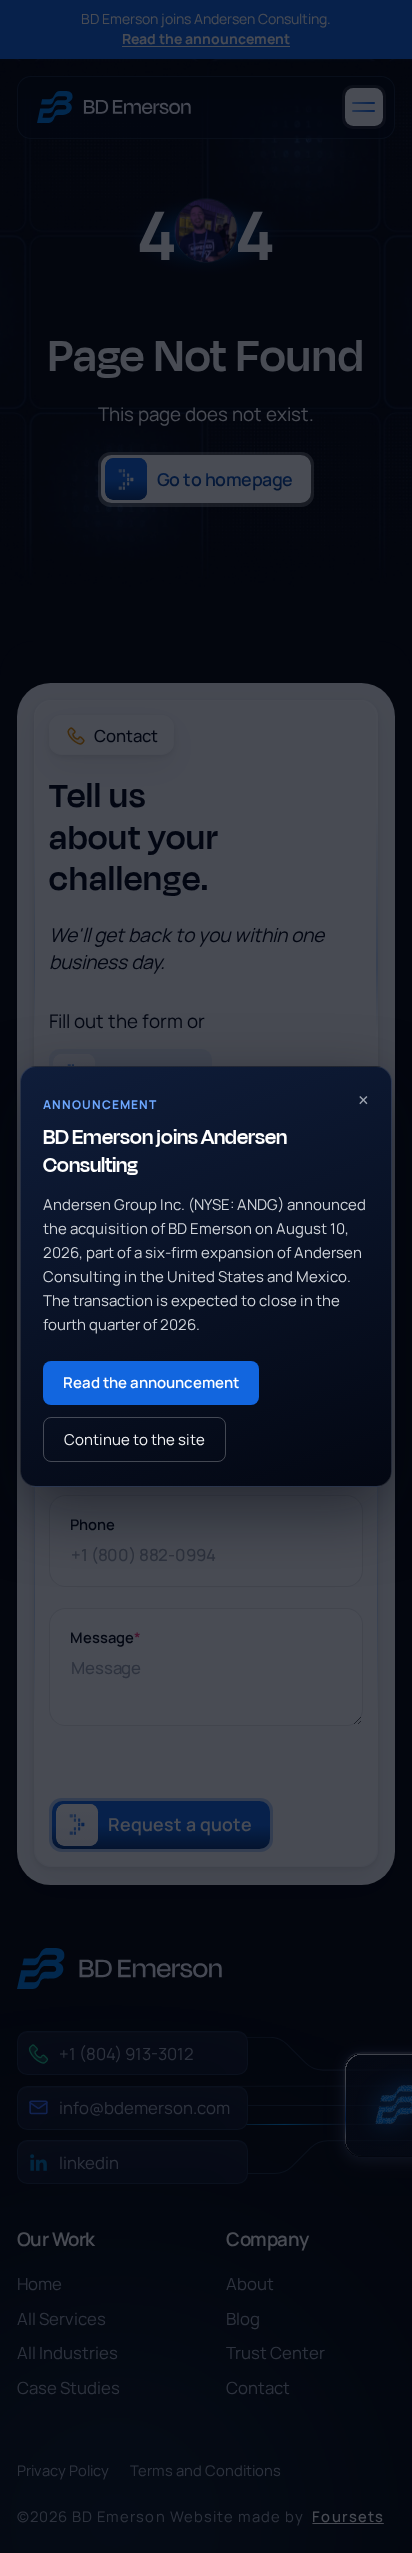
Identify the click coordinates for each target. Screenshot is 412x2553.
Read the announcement (151, 1382)
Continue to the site (134, 1439)
